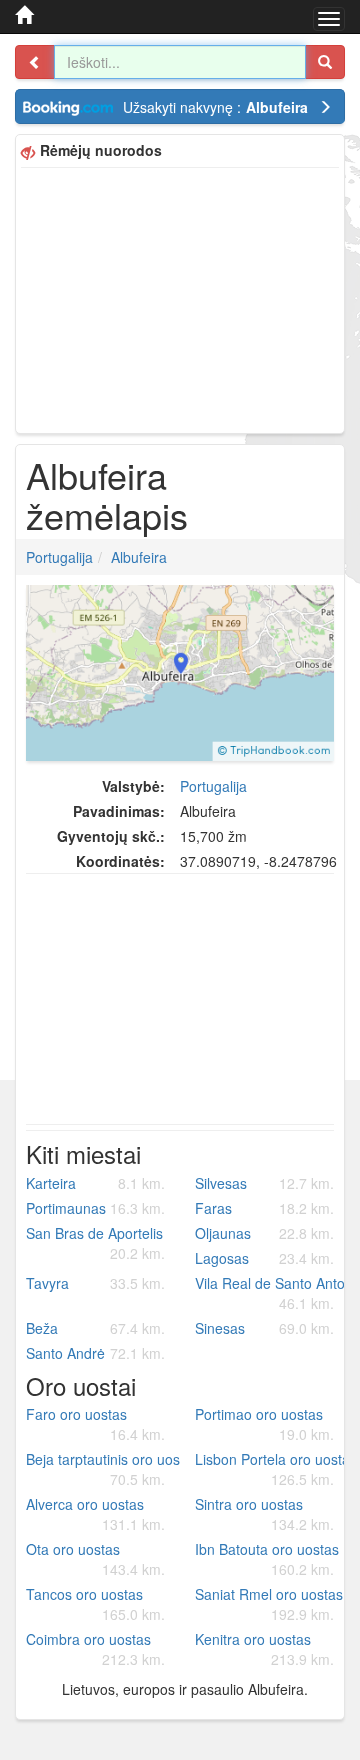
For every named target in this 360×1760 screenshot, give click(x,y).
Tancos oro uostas (95, 1604)
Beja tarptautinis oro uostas (103, 1469)
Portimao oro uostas (264, 1424)
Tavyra (95, 1283)
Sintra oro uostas (264, 1514)
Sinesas (264, 1328)
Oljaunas (264, 1233)
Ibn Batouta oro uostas (267, 1559)
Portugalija (59, 557)
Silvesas (264, 1183)
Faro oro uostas (95, 1424)
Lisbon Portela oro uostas (272, 1469)
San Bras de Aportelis (95, 1243)
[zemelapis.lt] (24, 15)
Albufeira (139, 557)
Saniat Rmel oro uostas (269, 1604)
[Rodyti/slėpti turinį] (35, 62)
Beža (95, 1328)
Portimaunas (95, 1208)
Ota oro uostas (95, 1559)
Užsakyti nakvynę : (215, 107)
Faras (264, 1208)
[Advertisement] (180, 298)
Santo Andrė (95, 1353)
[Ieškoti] (325, 62)
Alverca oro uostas (95, 1514)
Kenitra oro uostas (264, 1649)
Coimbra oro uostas (95, 1649)
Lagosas (264, 1258)
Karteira (95, 1183)
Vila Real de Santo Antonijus (272, 1293)
